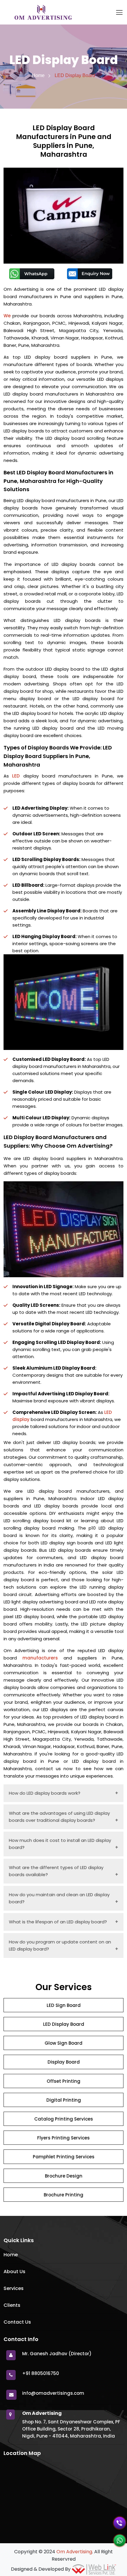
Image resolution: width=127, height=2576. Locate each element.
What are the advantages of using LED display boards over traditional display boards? (59, 1817)
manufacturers (40, 1658)
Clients (12, 2305)
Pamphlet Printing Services (64, 2157)
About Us (14, 2272)
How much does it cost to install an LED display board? (60, 1844)
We (7, 316)
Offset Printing (63, 2081)
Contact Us (17, 2322)
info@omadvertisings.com (53, 2393)
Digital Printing (64, 2100)
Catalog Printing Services (64, 2119)
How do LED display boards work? (45, 1793)
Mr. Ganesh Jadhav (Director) (57, 2354)
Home (38, 75)
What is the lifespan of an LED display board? (58, 1922)
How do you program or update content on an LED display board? (60, 1945)
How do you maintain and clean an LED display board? (59, 1898)
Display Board (64, 2062)
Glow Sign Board (63, 2043)
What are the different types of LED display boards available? (56, 1871)
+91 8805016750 (41, 2373)
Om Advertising (74, 2552)
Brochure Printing (63, 2195)
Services (14, 2288)
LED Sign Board (64, 2005)
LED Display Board (64, 2024)
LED (16, 776)
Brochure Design (64, 2176)
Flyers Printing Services (63, 2138)
